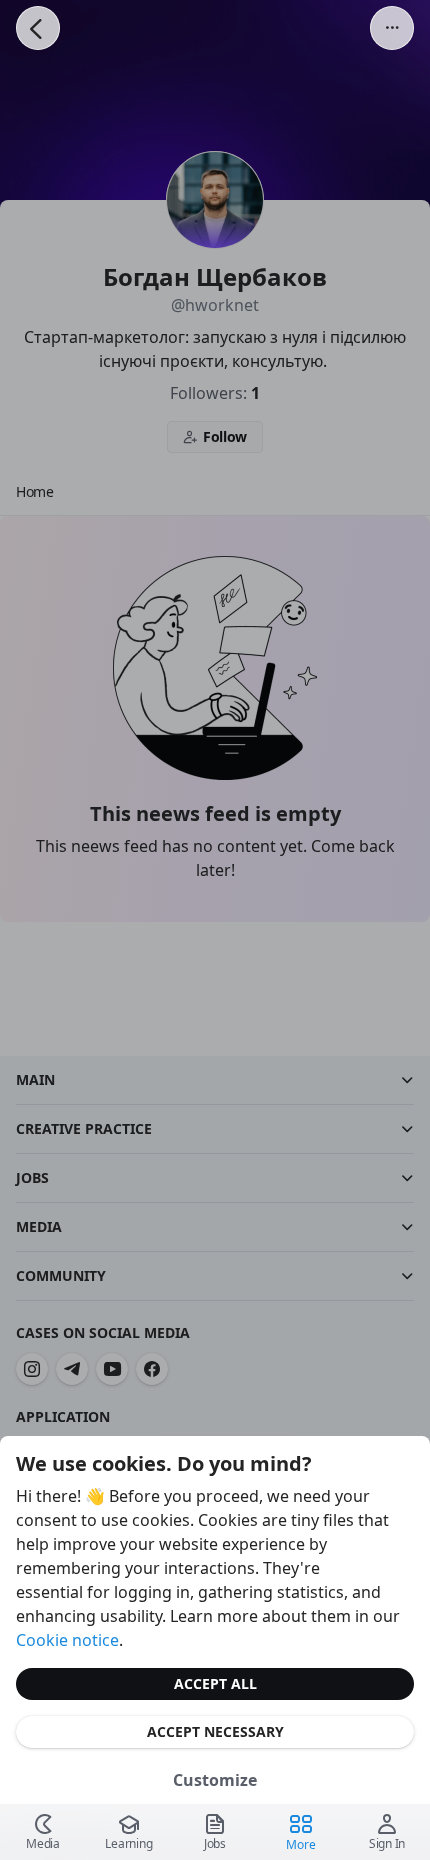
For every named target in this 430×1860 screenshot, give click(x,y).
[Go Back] (38, 28)
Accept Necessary (215, 1731)
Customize (215, 1780)
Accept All (215, 1683)
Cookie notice (67, 1640)
